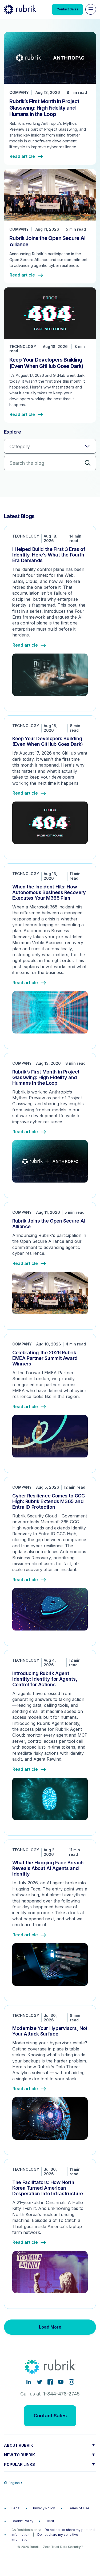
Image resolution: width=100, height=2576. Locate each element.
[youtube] (61, 2382)
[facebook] (50, 2382)
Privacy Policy (44, 2508)
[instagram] (71, 2382)
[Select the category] (50, 446)
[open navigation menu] (91, 9)
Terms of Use (79, 2508)
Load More (50, 2327)
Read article (22, 157)
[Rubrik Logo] (20, 9)
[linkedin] (29, 2382)
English (14, 2483)
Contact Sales (67, 9)
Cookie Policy (22, 2521)
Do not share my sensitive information (45, 2537)
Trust (50, 2521)
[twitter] (39, 2382)
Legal (16, 2508)
